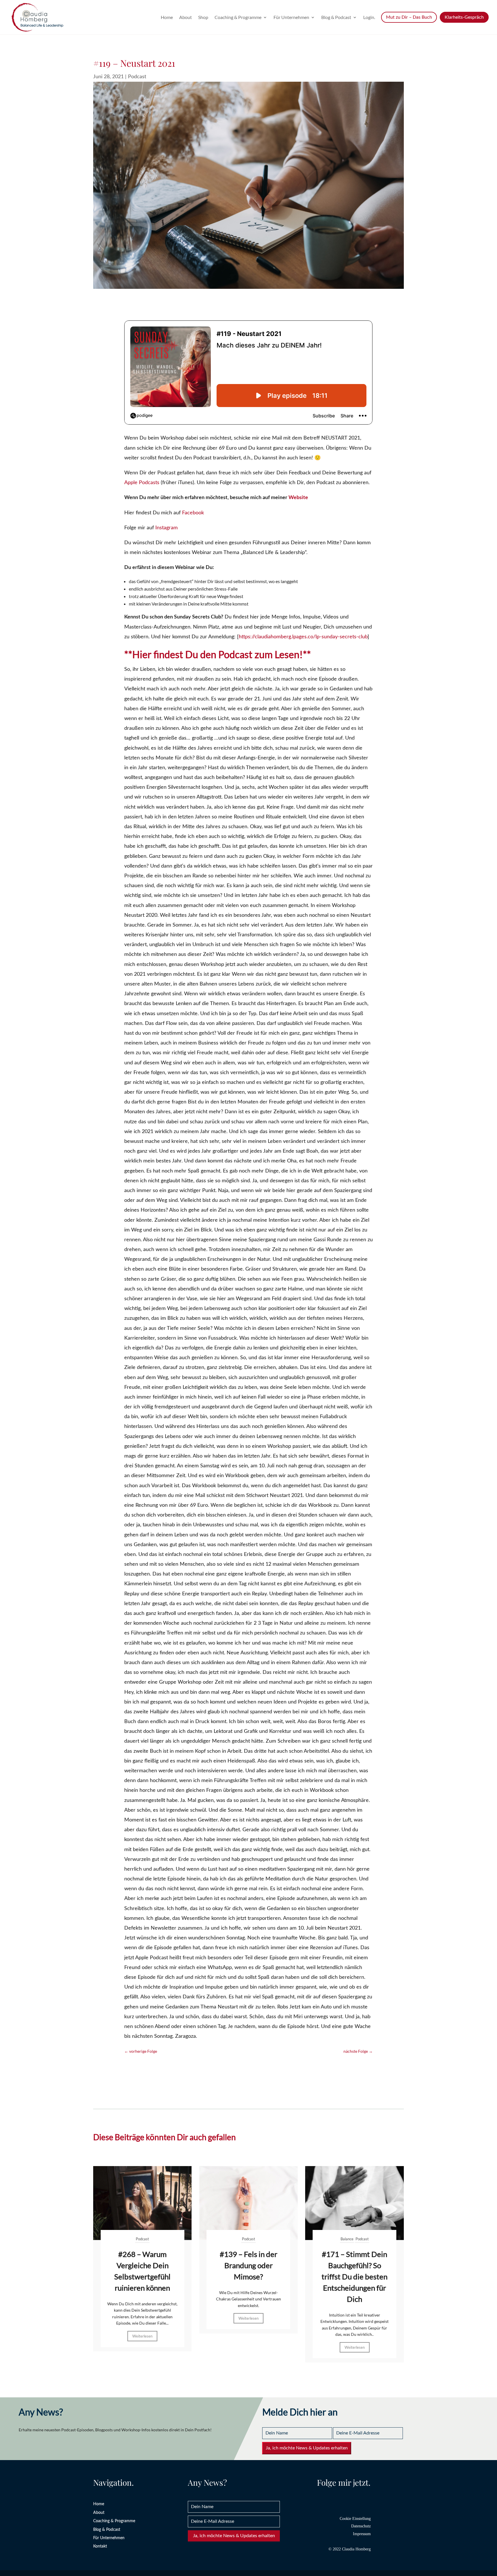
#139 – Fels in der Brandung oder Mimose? (248, 2265)
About (186, 18)
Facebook (193, 513)
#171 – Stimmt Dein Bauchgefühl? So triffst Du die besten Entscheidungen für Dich (354, 2277)
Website (298, 498)
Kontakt (100, 2546)
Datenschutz (361, 2526)
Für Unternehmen (291, 18)
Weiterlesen (142, 2336)
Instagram (167, 528)
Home (167, 18)
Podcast (137, 77)
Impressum (362, 2534)
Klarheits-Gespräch (464, 17)
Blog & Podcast (336, 18)
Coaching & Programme (238, 18)
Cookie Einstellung (355, 2519)
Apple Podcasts (142, 483)
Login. (369, 18)
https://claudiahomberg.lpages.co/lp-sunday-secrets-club (303, 637)
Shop (203, 18)
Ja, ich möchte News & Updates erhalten (307, 2448)
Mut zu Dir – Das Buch (409, 17)
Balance (347, 2239)
